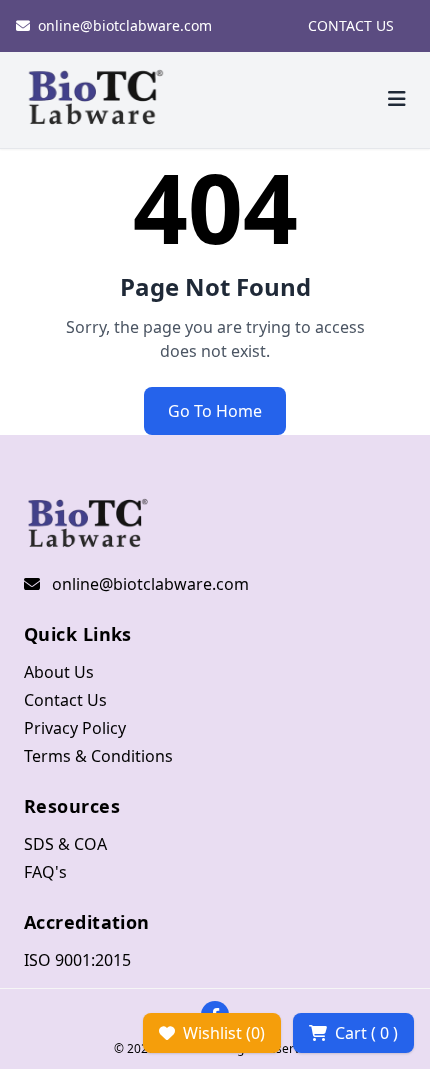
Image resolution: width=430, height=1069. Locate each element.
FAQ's (45, 872)
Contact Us (65, 700)
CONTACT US (351, 25)
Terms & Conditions (98, 756)
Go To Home (215, 411)
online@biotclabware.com (125, 25)
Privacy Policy (75, 728)
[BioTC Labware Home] (96, 100)
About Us (59, 672)
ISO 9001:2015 (77, 960)
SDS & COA (65, 844)
